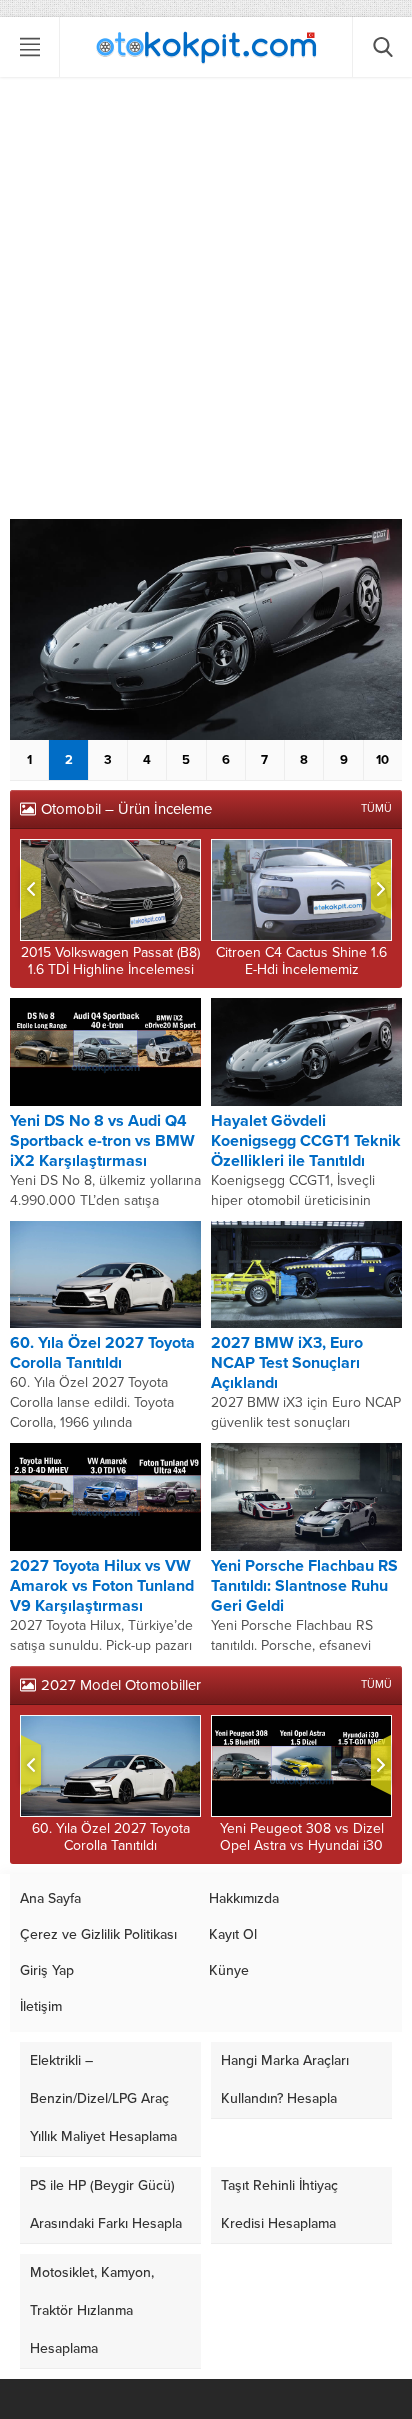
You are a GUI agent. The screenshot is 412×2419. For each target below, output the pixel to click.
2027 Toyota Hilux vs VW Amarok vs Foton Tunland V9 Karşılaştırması (102, 1586)
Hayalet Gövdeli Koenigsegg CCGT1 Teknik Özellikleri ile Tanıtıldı (306, 1141)
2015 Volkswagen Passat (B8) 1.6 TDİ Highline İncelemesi (110, 961)
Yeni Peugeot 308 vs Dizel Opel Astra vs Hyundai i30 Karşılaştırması (302, 1845)
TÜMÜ (376, 808)
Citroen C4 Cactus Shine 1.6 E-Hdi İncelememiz (301, 961)
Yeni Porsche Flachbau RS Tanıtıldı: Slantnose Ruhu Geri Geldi (304, 1586)
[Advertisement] (206, 303)
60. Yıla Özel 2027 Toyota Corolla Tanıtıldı (102, 1353)
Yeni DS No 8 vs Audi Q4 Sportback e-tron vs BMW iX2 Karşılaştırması (102, 1141)
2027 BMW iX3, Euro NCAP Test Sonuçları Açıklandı (287, 1363)
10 (382, 760)
